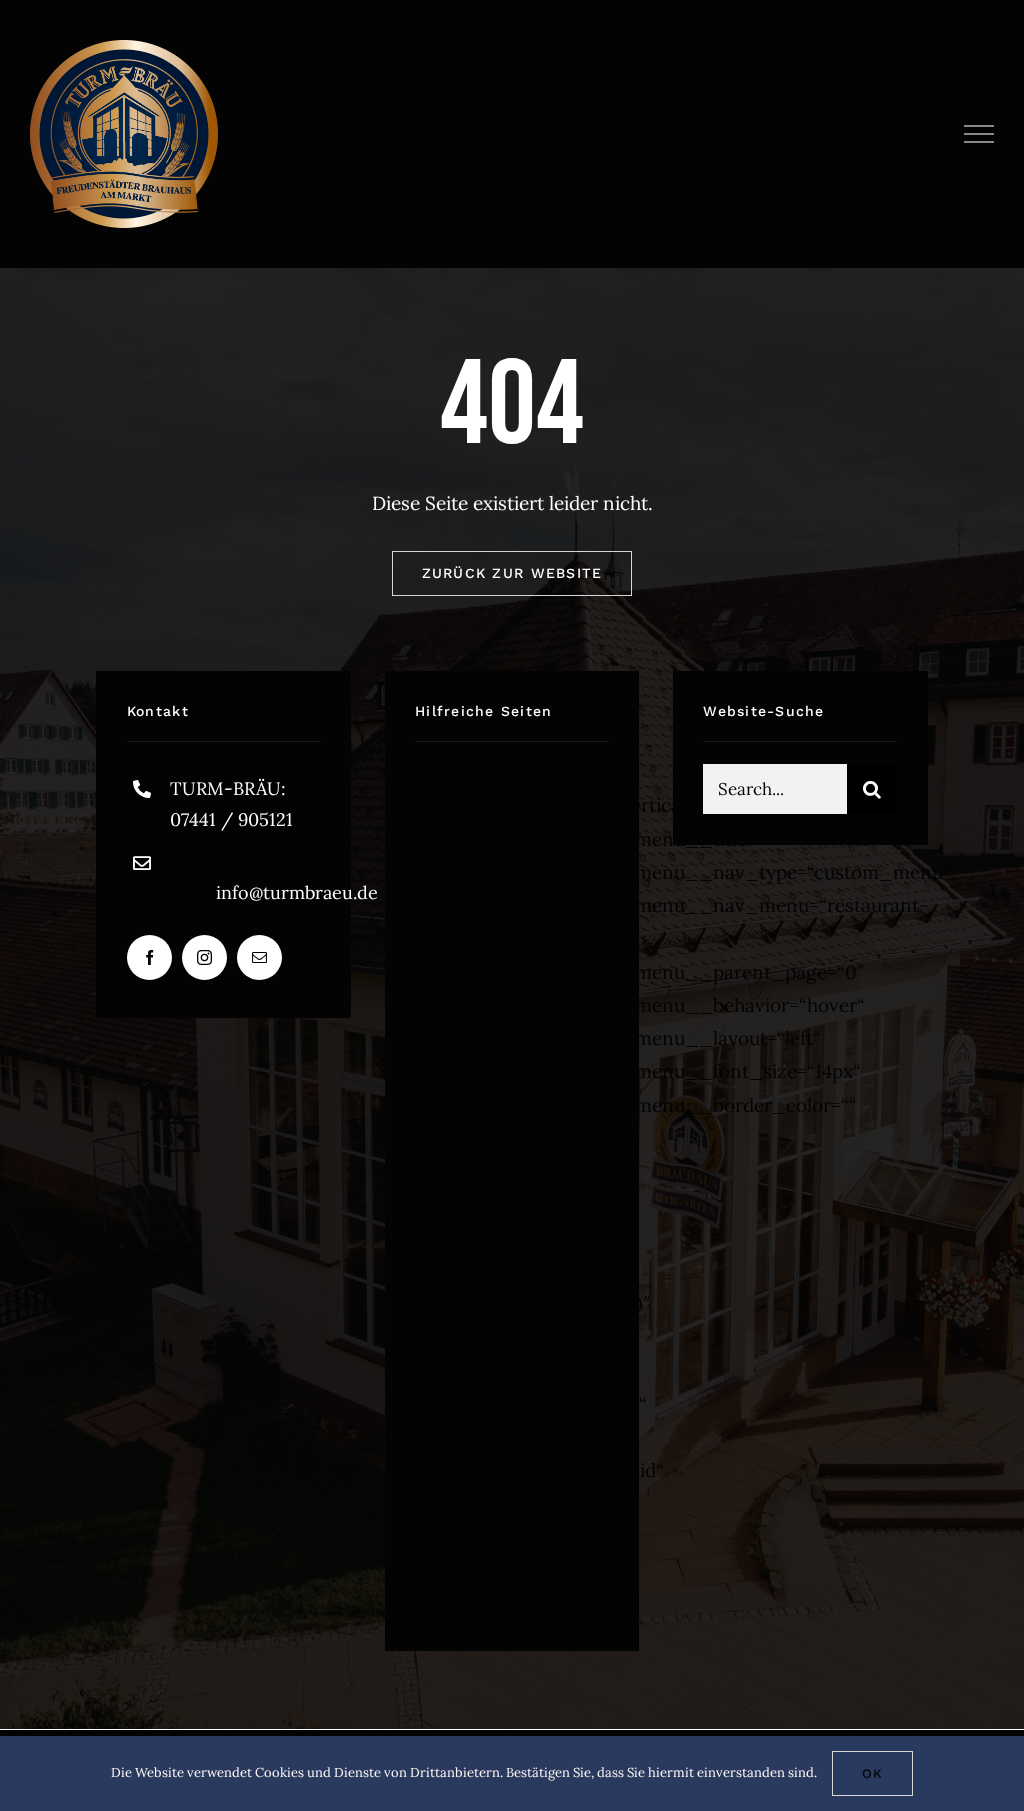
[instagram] (204, 957)
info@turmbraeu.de (297, 892)
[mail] (259, 957)
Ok (872, 1773)
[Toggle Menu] (979, 134)
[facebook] (149, 957)
